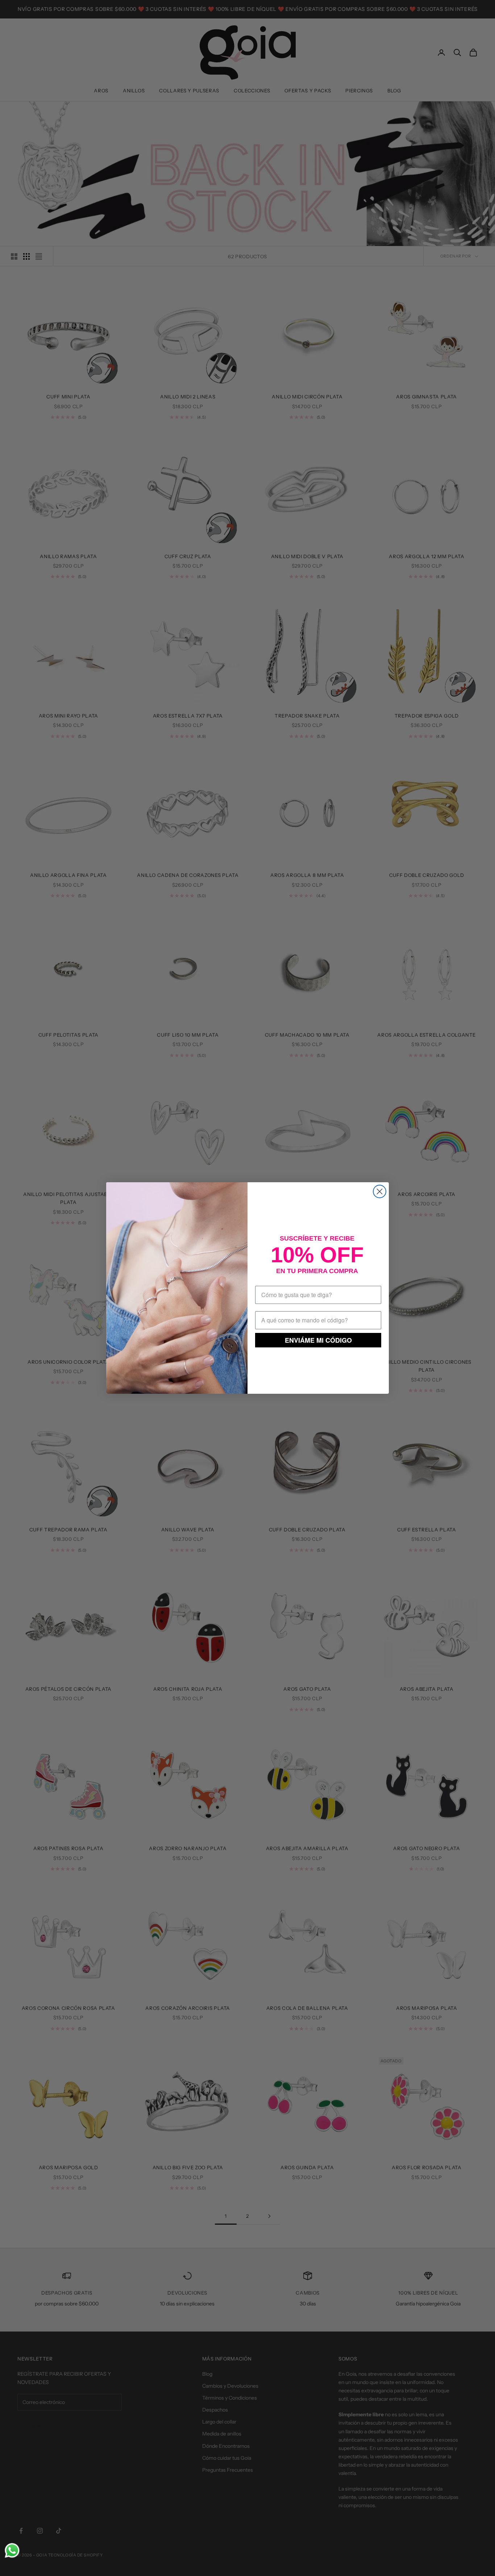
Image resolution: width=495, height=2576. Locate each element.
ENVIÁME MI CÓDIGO (318, 1340)
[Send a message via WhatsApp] (12, 2550)
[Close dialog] (380, 1191)
